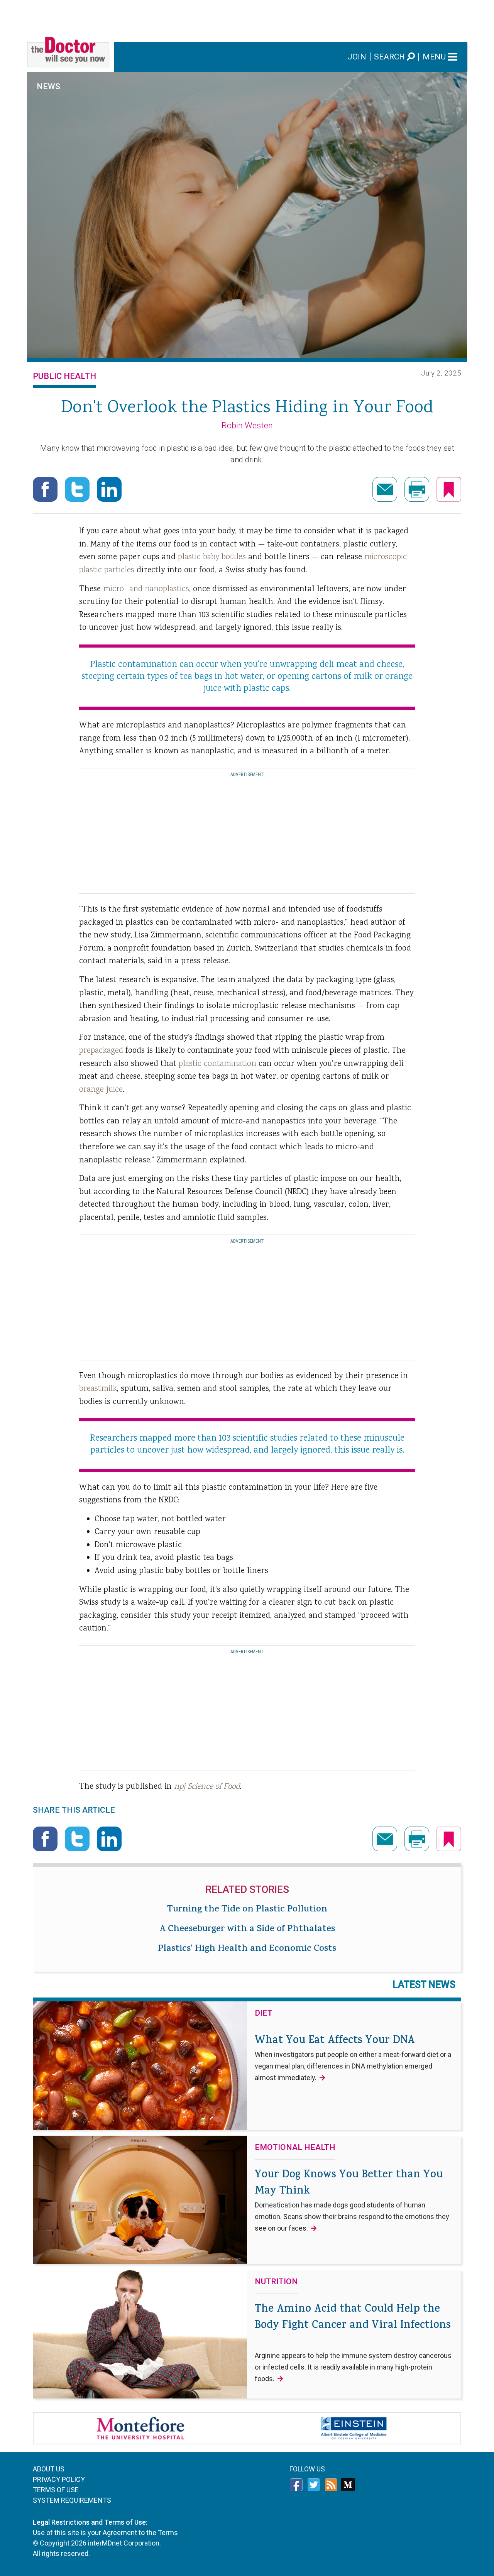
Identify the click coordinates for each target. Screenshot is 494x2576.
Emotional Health (295, 2148)
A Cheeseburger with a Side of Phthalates (247, 1930)
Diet (264, 2013)
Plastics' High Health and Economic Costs (247, 1949)
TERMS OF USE (56, 2490)
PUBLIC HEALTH (64, 376)
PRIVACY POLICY (59, 2479)
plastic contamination (217, 1064)
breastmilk (98, 1389)
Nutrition (276, 2282)
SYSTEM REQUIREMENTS (72, 2500)
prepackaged (101, 1051)
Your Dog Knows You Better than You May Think (352, 2200)
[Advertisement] (247, 17)
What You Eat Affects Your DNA (353, 2057)
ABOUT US (49, 2469)
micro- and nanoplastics (146, 589)
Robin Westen (247, 425)
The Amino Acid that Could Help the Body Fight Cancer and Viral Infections (353, 2342)
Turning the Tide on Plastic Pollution (247, 1910)
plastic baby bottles (212, 557)
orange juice (101, 1090)
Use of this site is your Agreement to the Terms (105, 2533)
